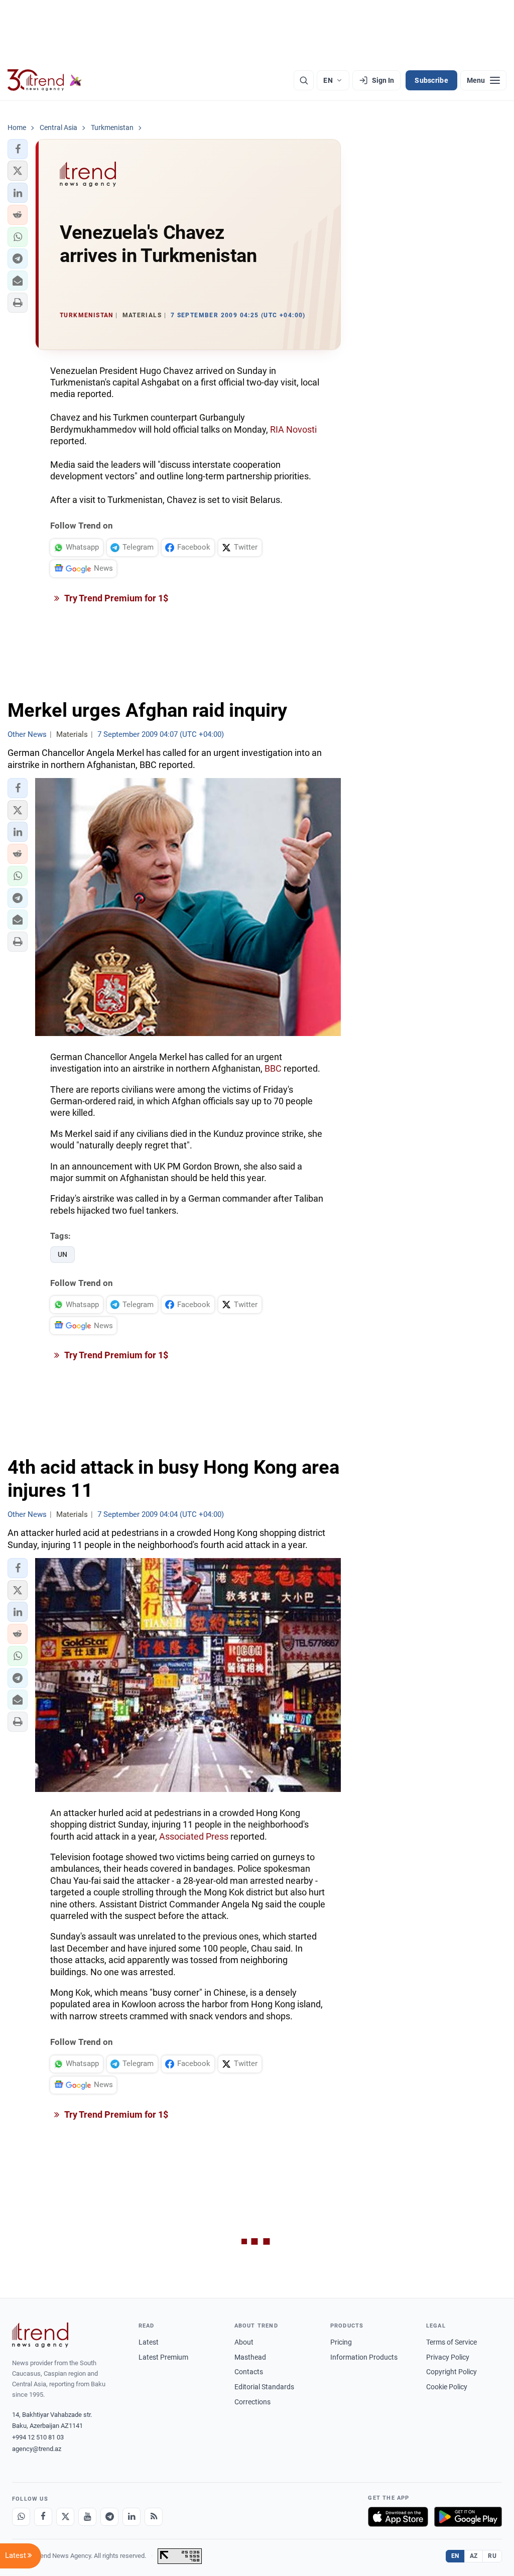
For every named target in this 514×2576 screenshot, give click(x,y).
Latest (149, 2342)
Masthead (250, 2357)
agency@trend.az (37, 2449)
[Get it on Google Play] (468, 2517)
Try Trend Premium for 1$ (115, 598)
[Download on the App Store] (398, 2517)
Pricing (341, 2342)
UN (62, 1254)
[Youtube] (87, 2517)
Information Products (364, 2357)
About (244, 2342)
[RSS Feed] (154, 2517)
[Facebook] (43, 2517)
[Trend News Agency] (40, 2335)
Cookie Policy (447, 2387)
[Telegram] (109, 2517)
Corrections (252, 2402)
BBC (273, 1068)
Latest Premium (163, 2357)
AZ (474, 2556)
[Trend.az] (45, 80)
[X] (65, 2517)
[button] (18, 149)
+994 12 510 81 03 (38, 2437)
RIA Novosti (293, 429)
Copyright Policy (452, 2372)
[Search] (304, 80)
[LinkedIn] (132, 2517)
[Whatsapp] (21, 2517)
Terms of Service (452, 2342)
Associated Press (194, 1836)
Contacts (249, 2372)
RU (492, 2556)
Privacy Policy (448, 2357)
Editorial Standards (264, 2387)
